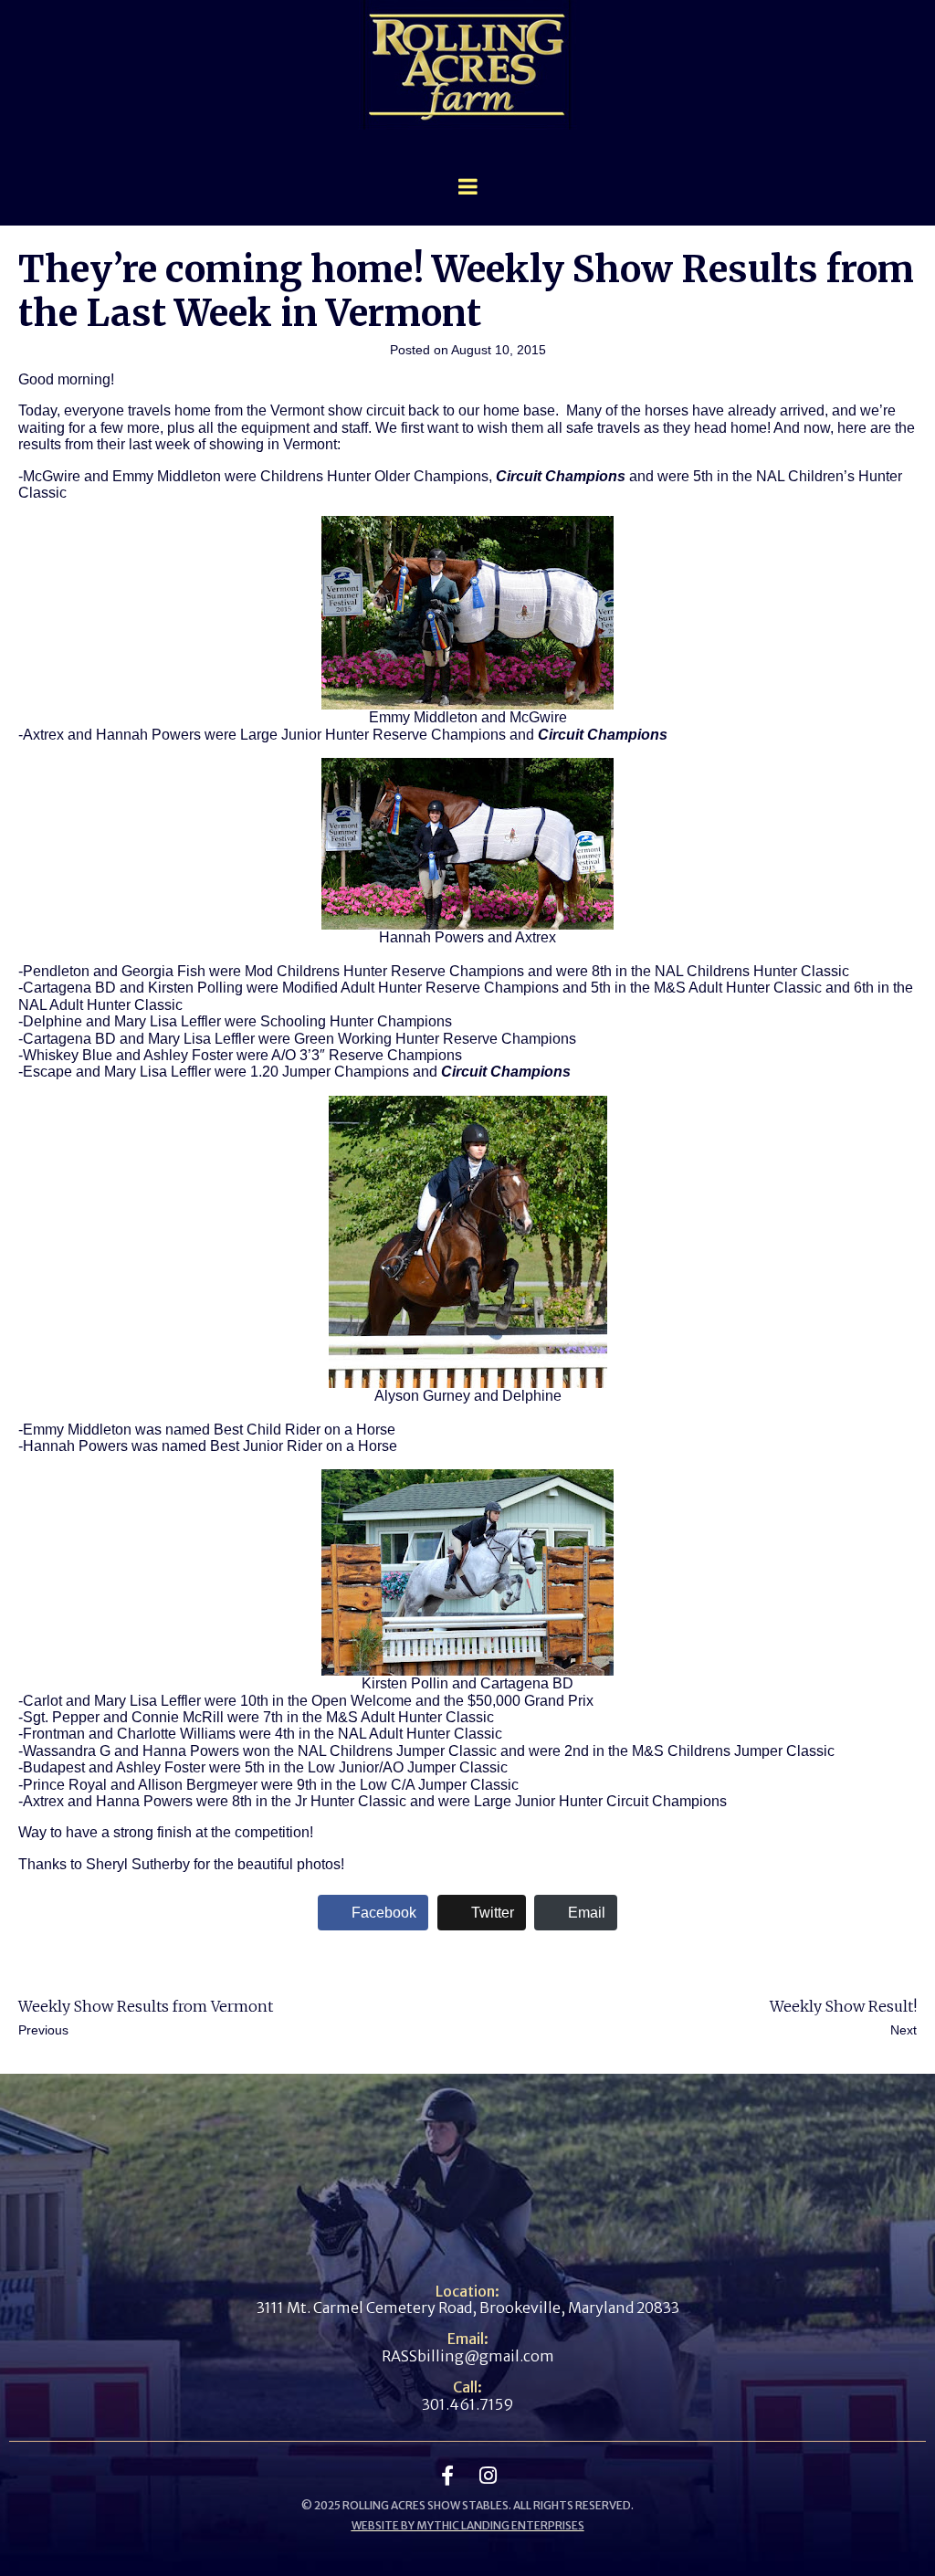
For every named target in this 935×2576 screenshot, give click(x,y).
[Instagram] (488, 2476)
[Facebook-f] (447, 2476)
